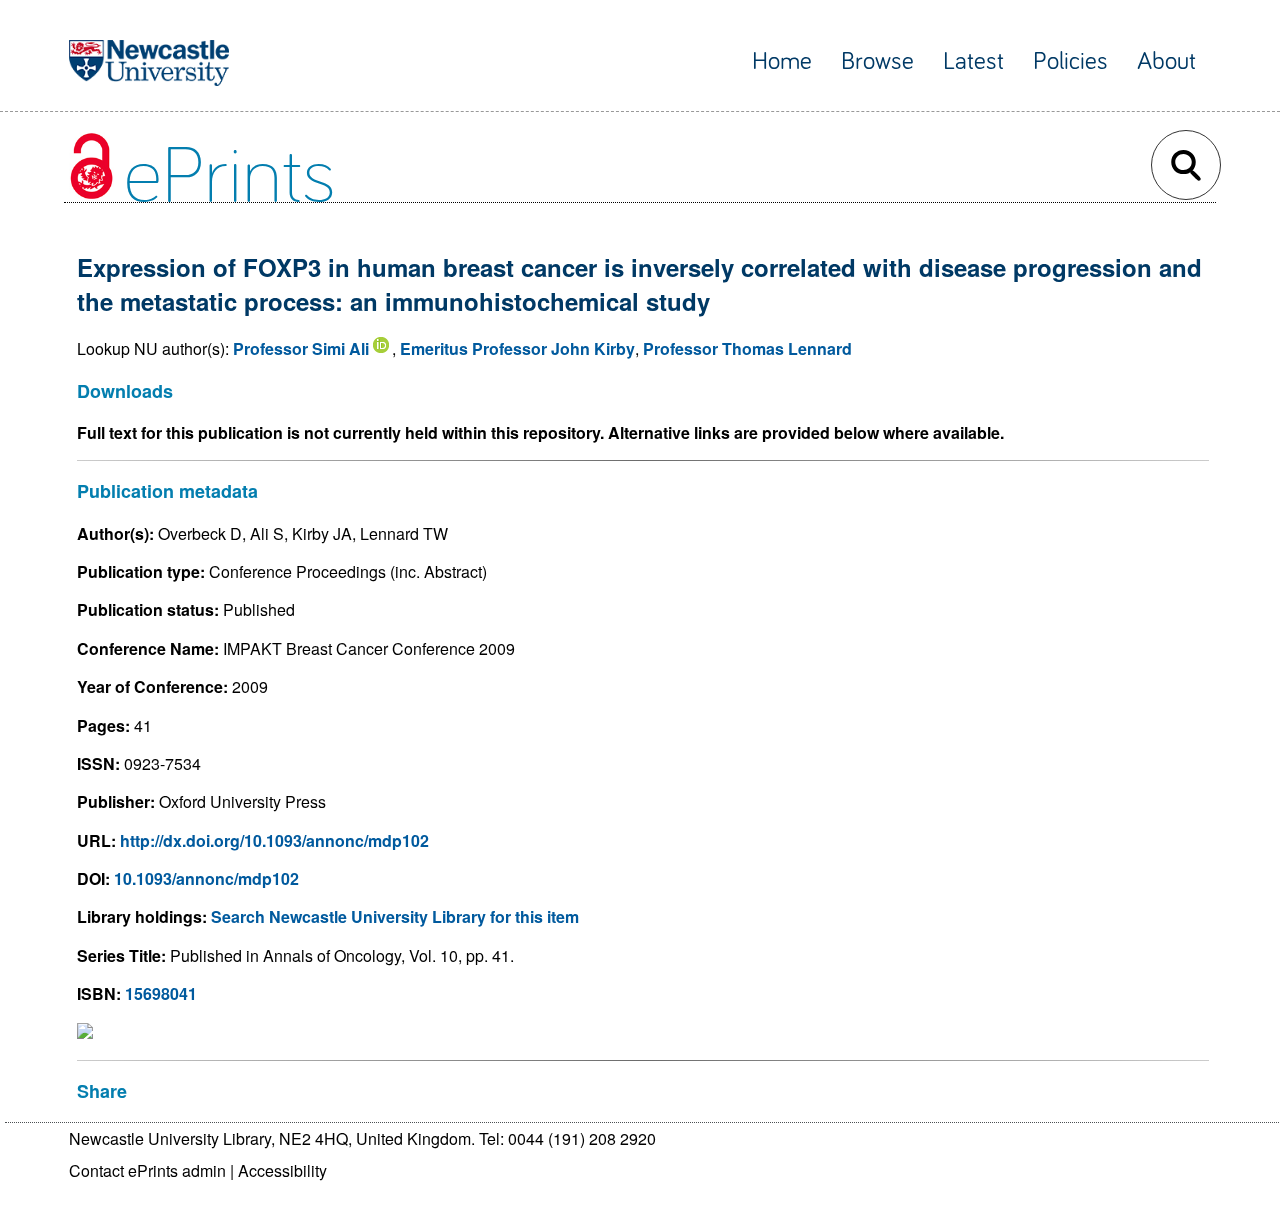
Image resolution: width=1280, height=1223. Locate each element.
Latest (973, 61)
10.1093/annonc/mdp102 (206, 878)
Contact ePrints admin (147, 1170)
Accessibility (282, 1170)
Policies (1070, 61)
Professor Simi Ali (301, 348)
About (1166, 61)
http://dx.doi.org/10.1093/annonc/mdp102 (274, 840)
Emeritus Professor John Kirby (517, 348)
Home (782, 61)
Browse (877, 61)
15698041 (161, 993)
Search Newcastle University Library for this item (395, 916)
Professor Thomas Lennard (747, 348)
